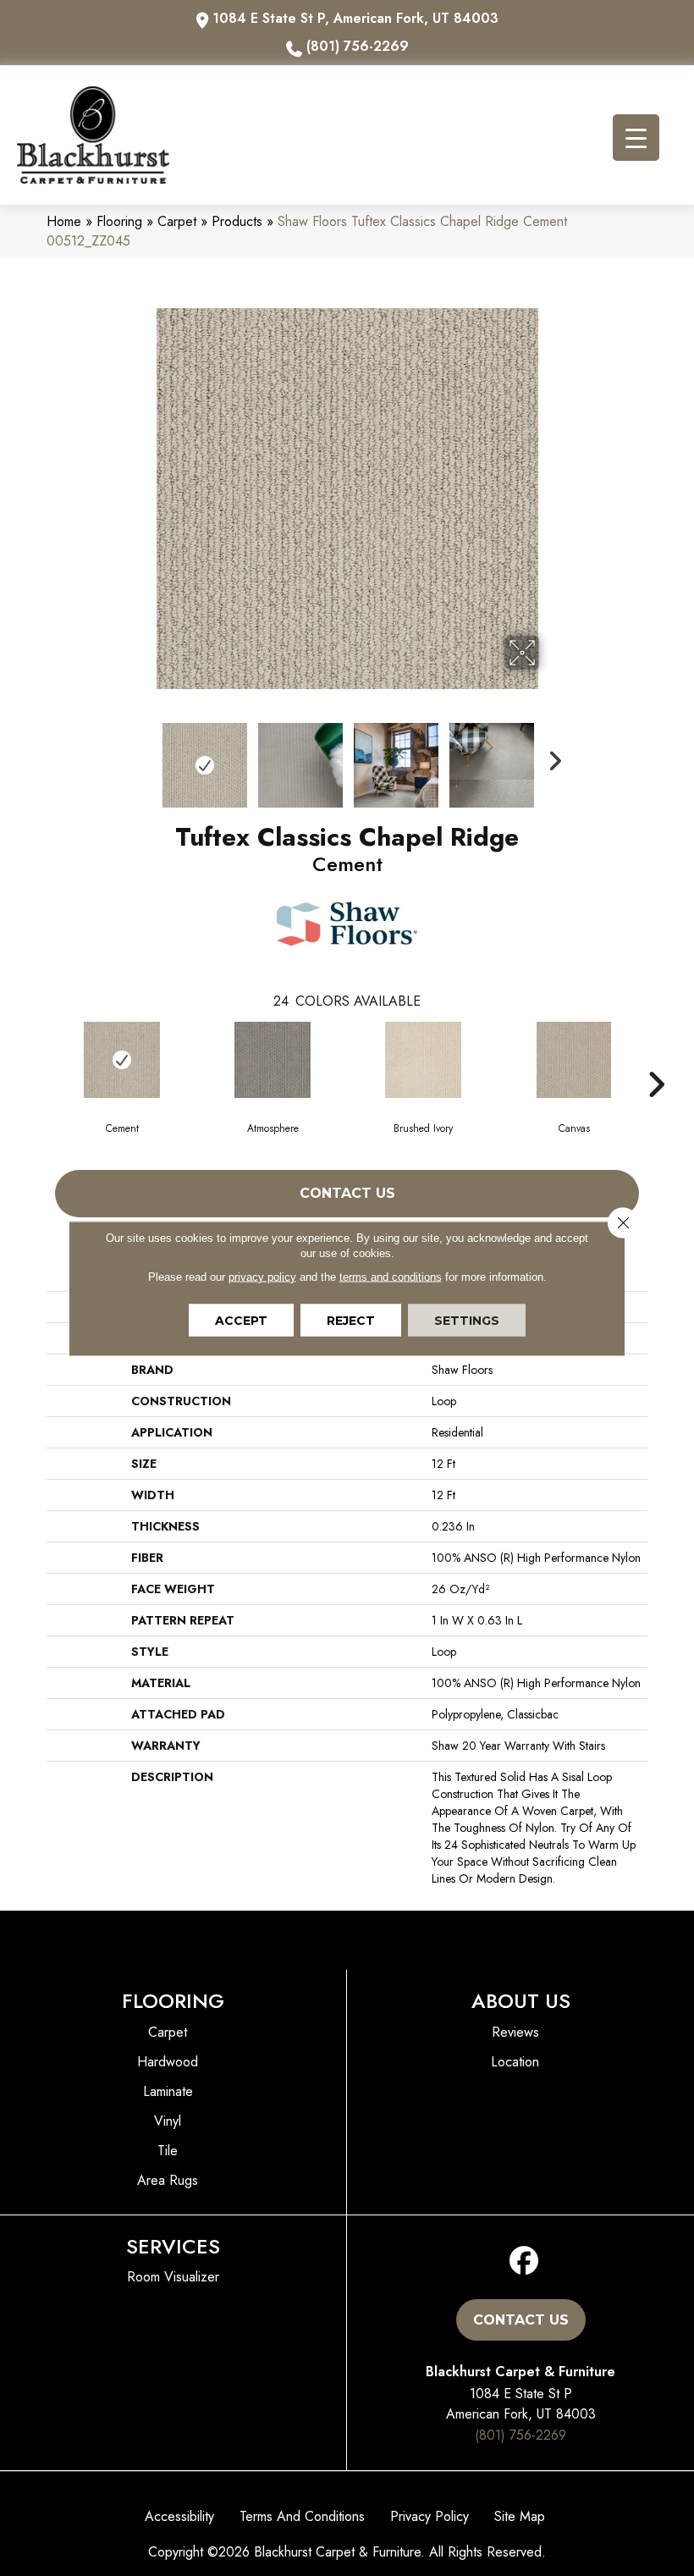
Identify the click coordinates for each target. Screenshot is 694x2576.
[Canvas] (574, 1060)
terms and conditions (391, 1276)
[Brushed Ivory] (423, 1060)
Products (237, 221)
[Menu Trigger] (636, 138)
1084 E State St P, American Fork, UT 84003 (355, 18)
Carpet (177, 221)
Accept (241, 1320)
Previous (144, 757)
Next (550, 757)
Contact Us (347, 1193)
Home (64, 221)
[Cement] (122, 1060)
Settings (467, 1320)
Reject (351, 1320)
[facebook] (524, 2262)
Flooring (119, 221)
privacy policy (262, 1276)
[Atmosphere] (273, 1060)
